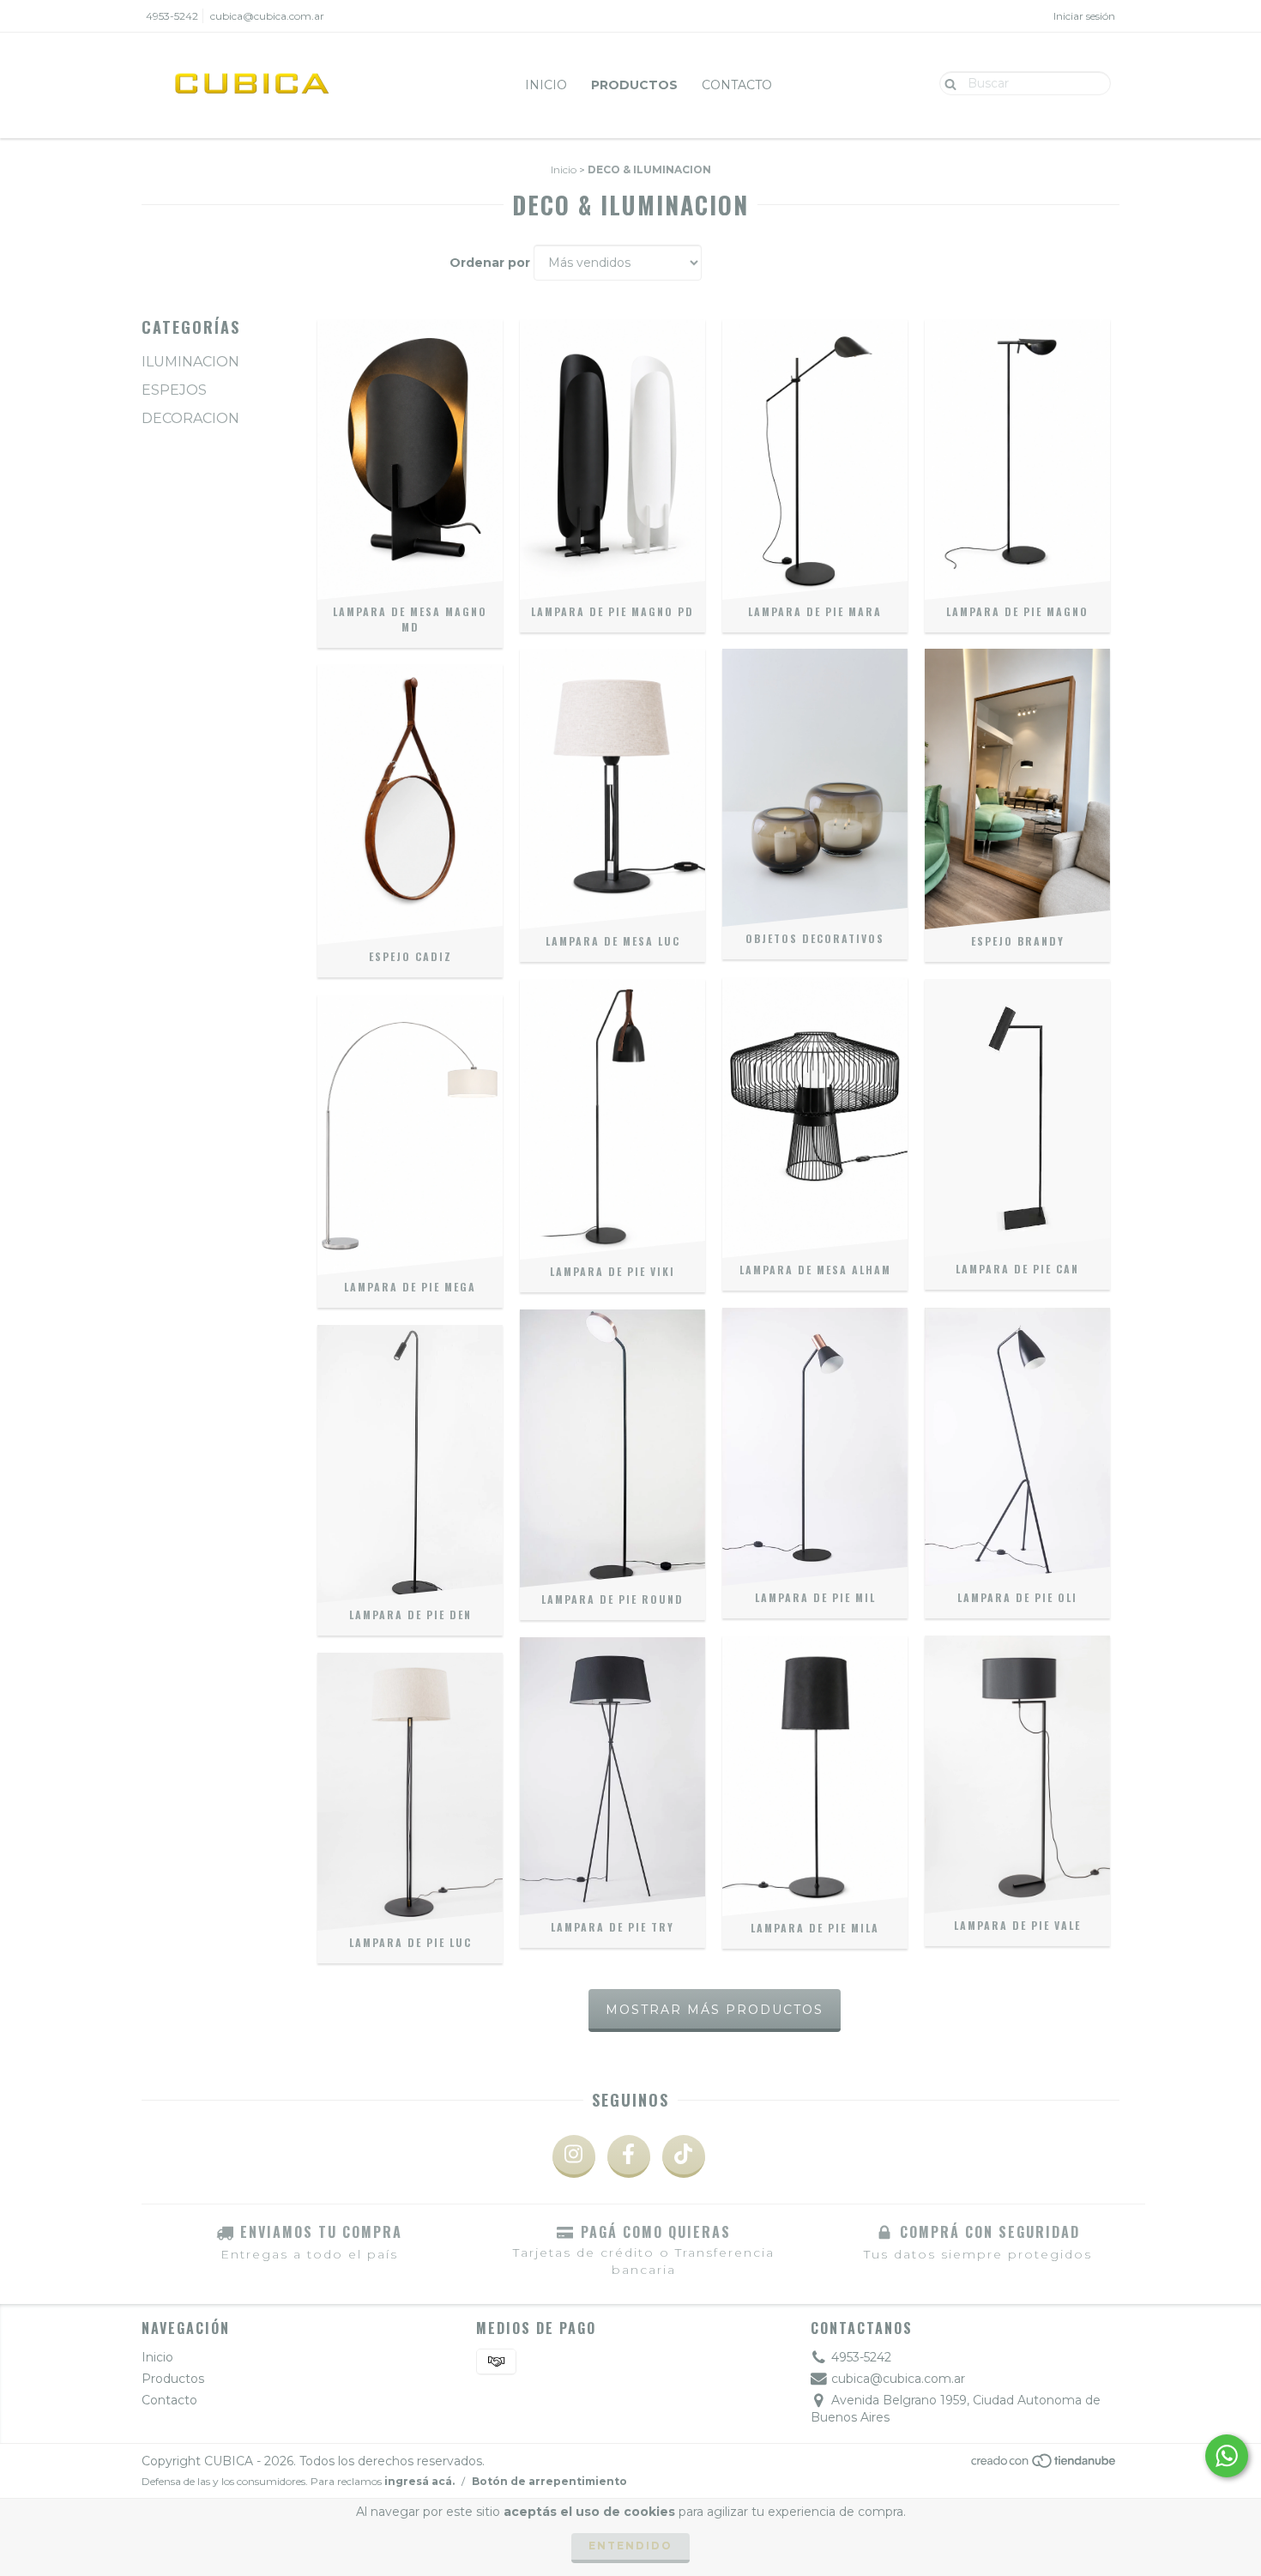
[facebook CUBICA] (629, 2156)
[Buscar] (947, 82)
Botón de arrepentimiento (549, 2481)
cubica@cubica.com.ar (267, 16)
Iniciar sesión (1084, 16)
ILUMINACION (190, 362)
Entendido (630, 2546)
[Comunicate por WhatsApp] (1227, 2456)
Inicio (546, 85)
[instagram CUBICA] (574, 2156)
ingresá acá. (419, 2481)
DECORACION (190, 418)
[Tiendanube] (1044, 2466)
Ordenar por (490, 263)
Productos (634, 85)
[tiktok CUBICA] (684, 2156)
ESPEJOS (174, 390)
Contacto (737, 85)
